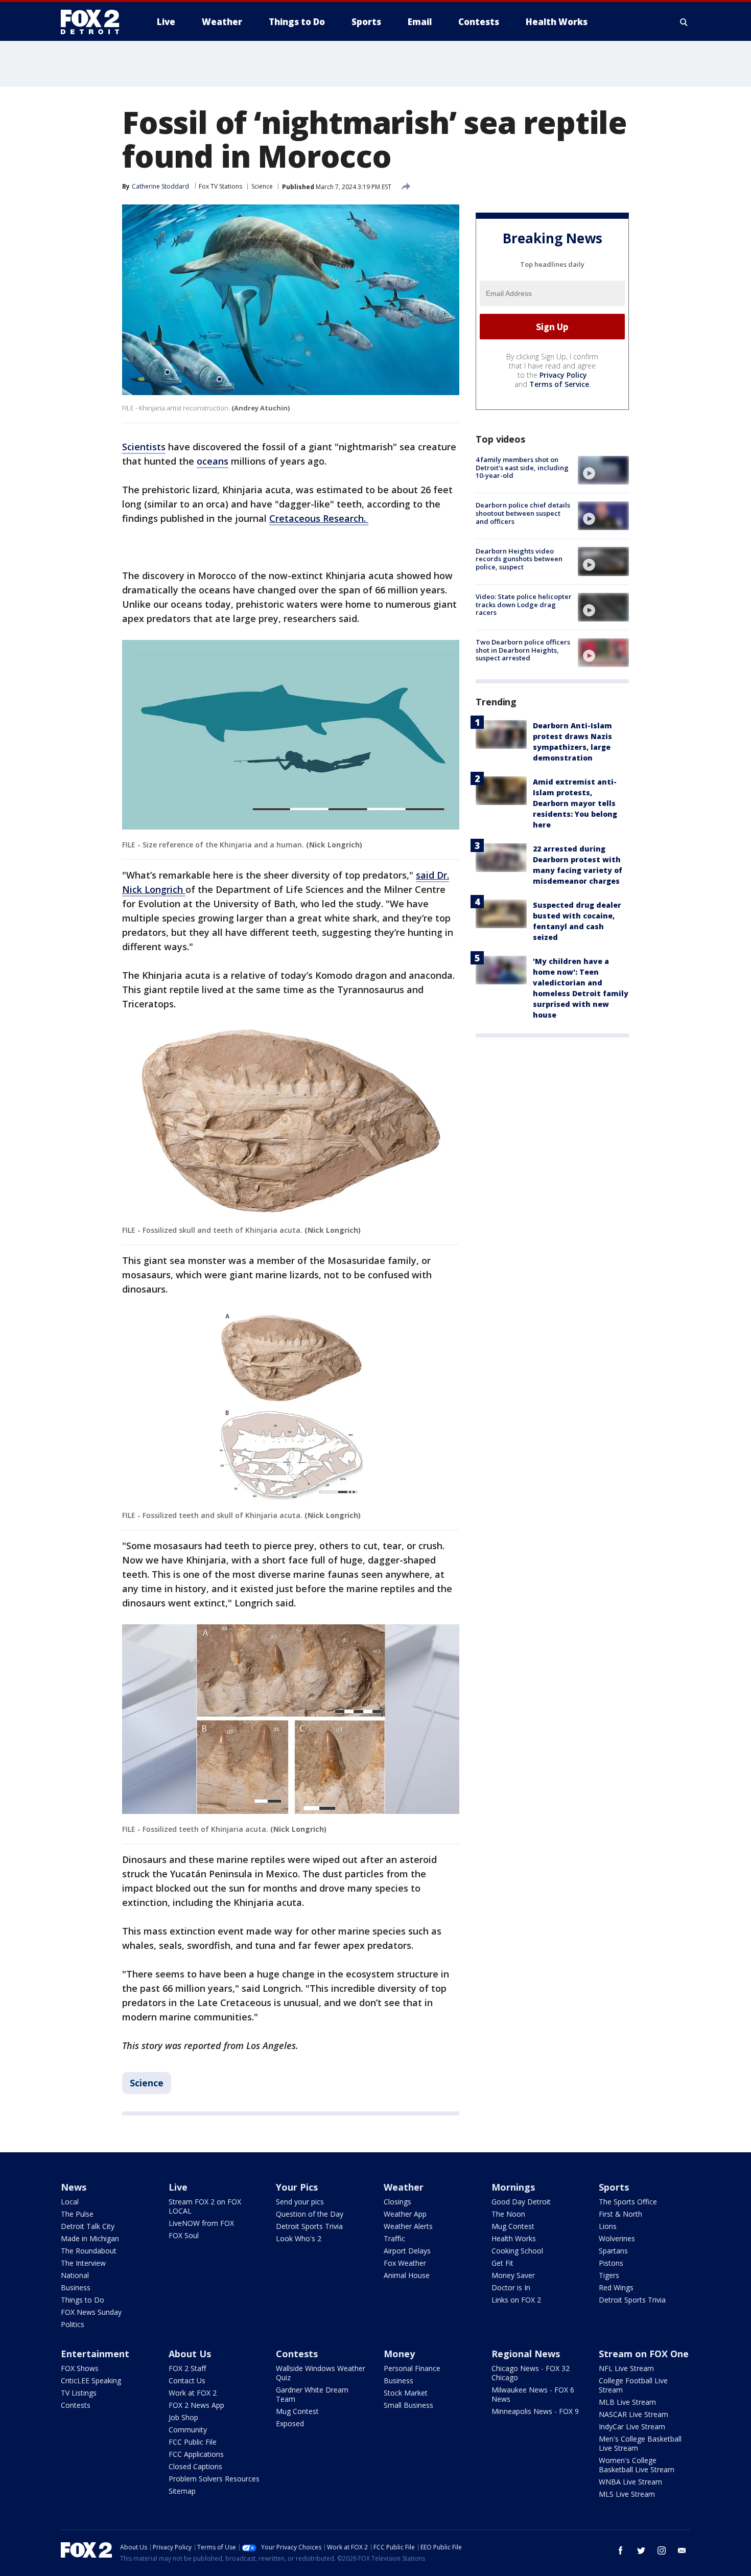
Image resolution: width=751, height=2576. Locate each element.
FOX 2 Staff (187, 2368)
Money (399, 2354)
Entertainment (95, 2354)
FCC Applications (196, 2454)
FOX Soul (184, 2235)
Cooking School (517, 2251)
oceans (213, 461)
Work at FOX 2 (193, 2393)
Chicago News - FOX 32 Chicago (531, 2373)
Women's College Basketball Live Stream (637, 2465)
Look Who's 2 (299, 2238)
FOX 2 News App (196, 2405)
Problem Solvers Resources (214, 2479)
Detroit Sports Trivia (309, 2226)
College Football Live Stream (633, 2385)
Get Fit (502, 2263)
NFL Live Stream (626, 2368)
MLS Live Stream (627, 2494)
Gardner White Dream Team (312, 2394)
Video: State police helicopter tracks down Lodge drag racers (524, 604)
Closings (397, 2202)
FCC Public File (193, 2442)
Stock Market (406, 2393)
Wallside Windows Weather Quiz (321, 2373)
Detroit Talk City (88, 2226)
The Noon (508, 2214)
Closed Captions (195, 2466)
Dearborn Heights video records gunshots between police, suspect (519, 558)
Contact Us (187, 2380)
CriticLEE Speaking (91, 2380)
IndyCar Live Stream (632, 2426)
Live (178, 2187)
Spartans (613, 2251)
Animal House (407, 2275)
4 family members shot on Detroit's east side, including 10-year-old (522, 467)
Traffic (394, 2238)
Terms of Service (559, 384)
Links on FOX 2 (516, 2300)
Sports (614, 2187)
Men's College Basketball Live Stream (640, 2443)
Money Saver (513, 2275)
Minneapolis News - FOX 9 (535, 2411)
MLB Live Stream (627, 2402)
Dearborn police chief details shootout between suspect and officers (523, 513)
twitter (641, 2550)
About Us (190, 2354)
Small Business (408, 2405)
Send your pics (300, 2202)
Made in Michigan (90, 2238)
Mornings (513, 2187)
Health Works (514, 2238)
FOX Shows (80, 2368)
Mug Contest (513, 2226)
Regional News (526, 2354)
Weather (404, 2187)
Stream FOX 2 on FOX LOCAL (205, 2206)
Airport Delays (407, 2251)
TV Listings (79, 2393)
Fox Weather (405, 2263)
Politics (73, 2324)
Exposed (290, 2423)
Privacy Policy (563, 375)
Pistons (611, 2263)
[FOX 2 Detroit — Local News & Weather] (95, 22)
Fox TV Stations (220, 186)
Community (188, 2430)
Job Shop (183, 2417)
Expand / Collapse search (684, 22)
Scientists (144, 447)
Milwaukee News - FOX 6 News (533, 2394)
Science (262, 186)
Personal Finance (412, 2368)
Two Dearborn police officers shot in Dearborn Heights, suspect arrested (523, 650)
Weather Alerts (408, 2226)
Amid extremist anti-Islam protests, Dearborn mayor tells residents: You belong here (575, 803)
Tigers (609, 2275)
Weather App (405, 2214)
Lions (608, 2226)
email (682, 2550)
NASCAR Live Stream (633, 2414)
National (75, 2275)
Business (76, 2287)
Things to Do (83, 2300)
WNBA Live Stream (630, 2482)
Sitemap (182, 2491)
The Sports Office (628, 2202)
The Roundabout (89, 2251)
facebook (621, 2550)
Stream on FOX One (644, 2354)
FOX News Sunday (91, 2312)
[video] (603, 470)
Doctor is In (511, 2287)
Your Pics (297, 2187)
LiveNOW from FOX (201, 2223)
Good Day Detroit (521, 2202)
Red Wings (616, 2287)
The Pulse (77, 2214)
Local (70, 2202)
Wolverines (617, 2238)
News (74, 2187)
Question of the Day (310, 2214)
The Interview (83, 2263)
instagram (662, 2550)
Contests (76, 2405)
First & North (620, 2214)
